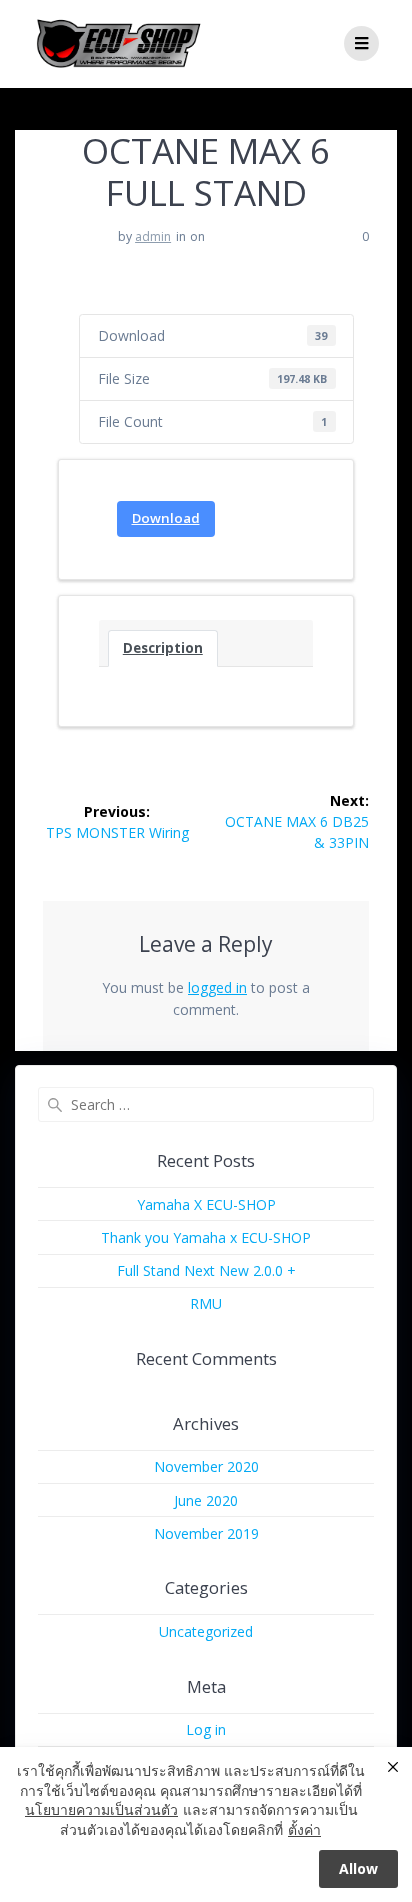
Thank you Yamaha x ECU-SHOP (206, 1237)
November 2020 (206, 1466)
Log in (206, 1729)
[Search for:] (205, 1104)
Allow (358, 1868)
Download (166, 518)
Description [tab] (163, 648)
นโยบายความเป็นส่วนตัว (101, 1809)
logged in (217, 987)
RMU (206, 1303)
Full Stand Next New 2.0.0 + (206, 1270)
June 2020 (206, 1500)
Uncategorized (206, 1631)
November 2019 (206, 1533)
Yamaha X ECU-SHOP (206, 1204)
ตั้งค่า (304, 1829)
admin (153, 236)
